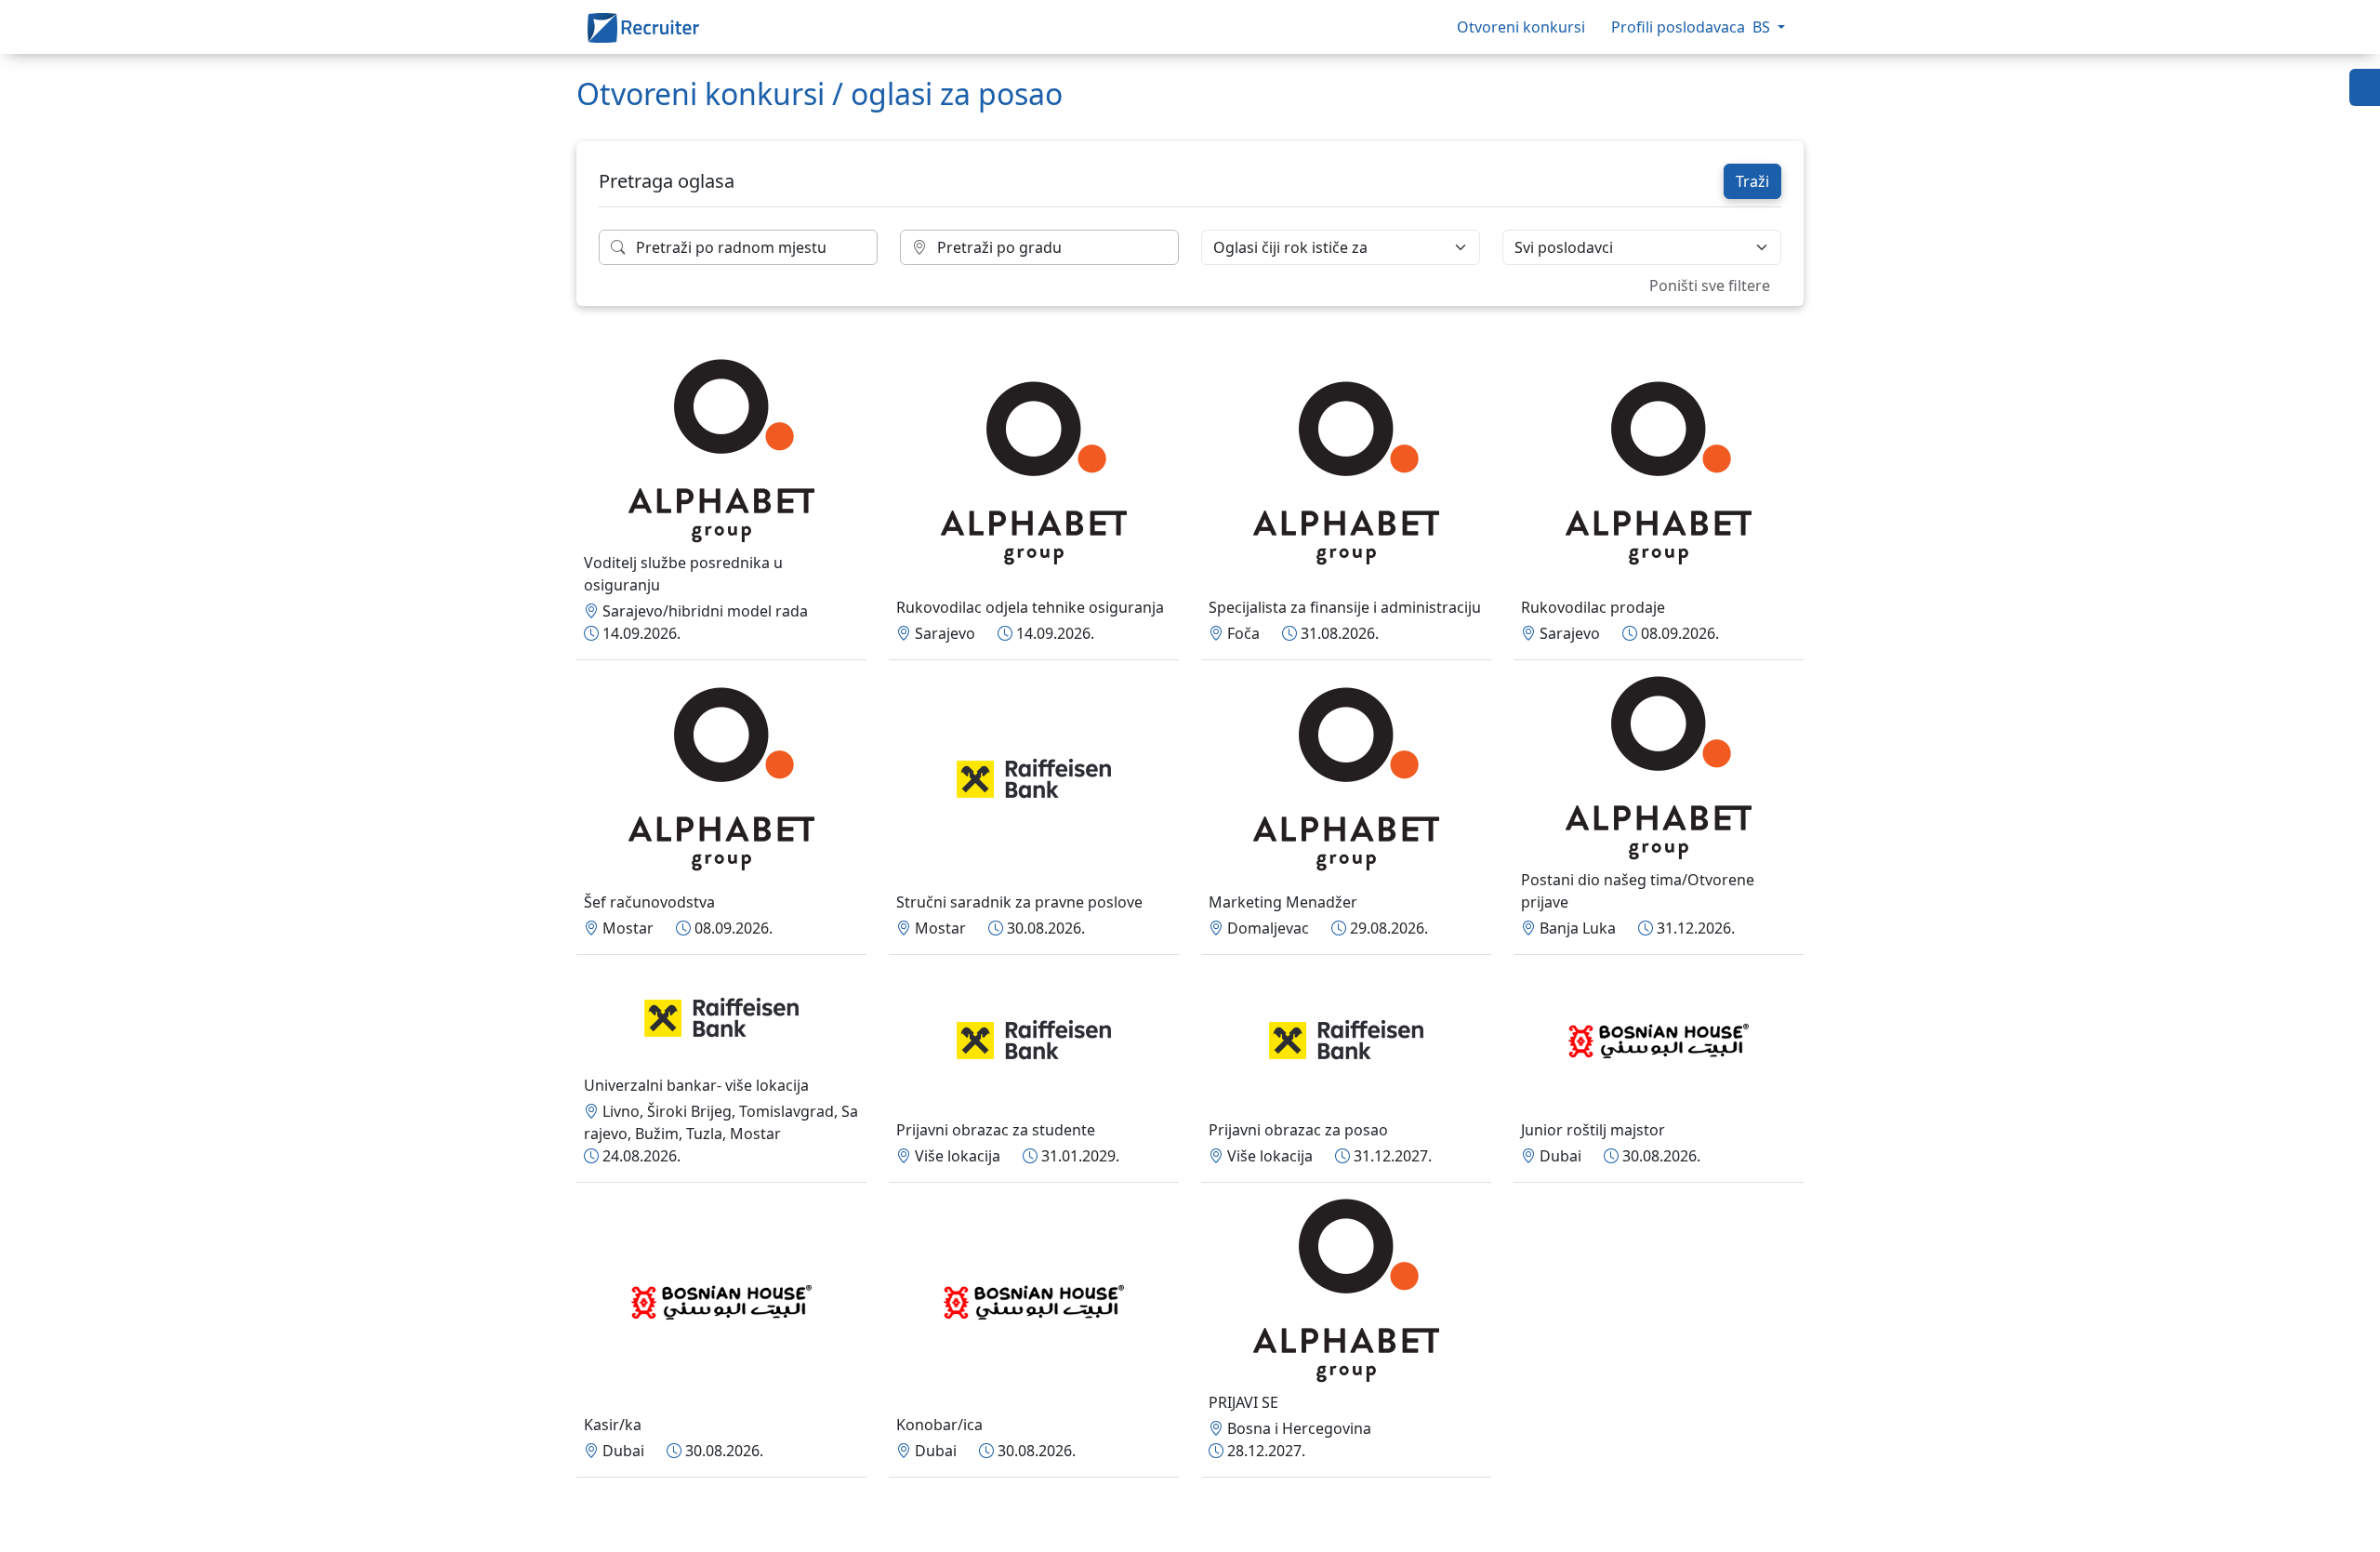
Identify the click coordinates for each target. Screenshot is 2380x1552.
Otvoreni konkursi (1523, 27)
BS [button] (1763, 27)
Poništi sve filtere (1710, 285)
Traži (1752, 181)
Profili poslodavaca (1678, 27)
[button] (2365, 87)
